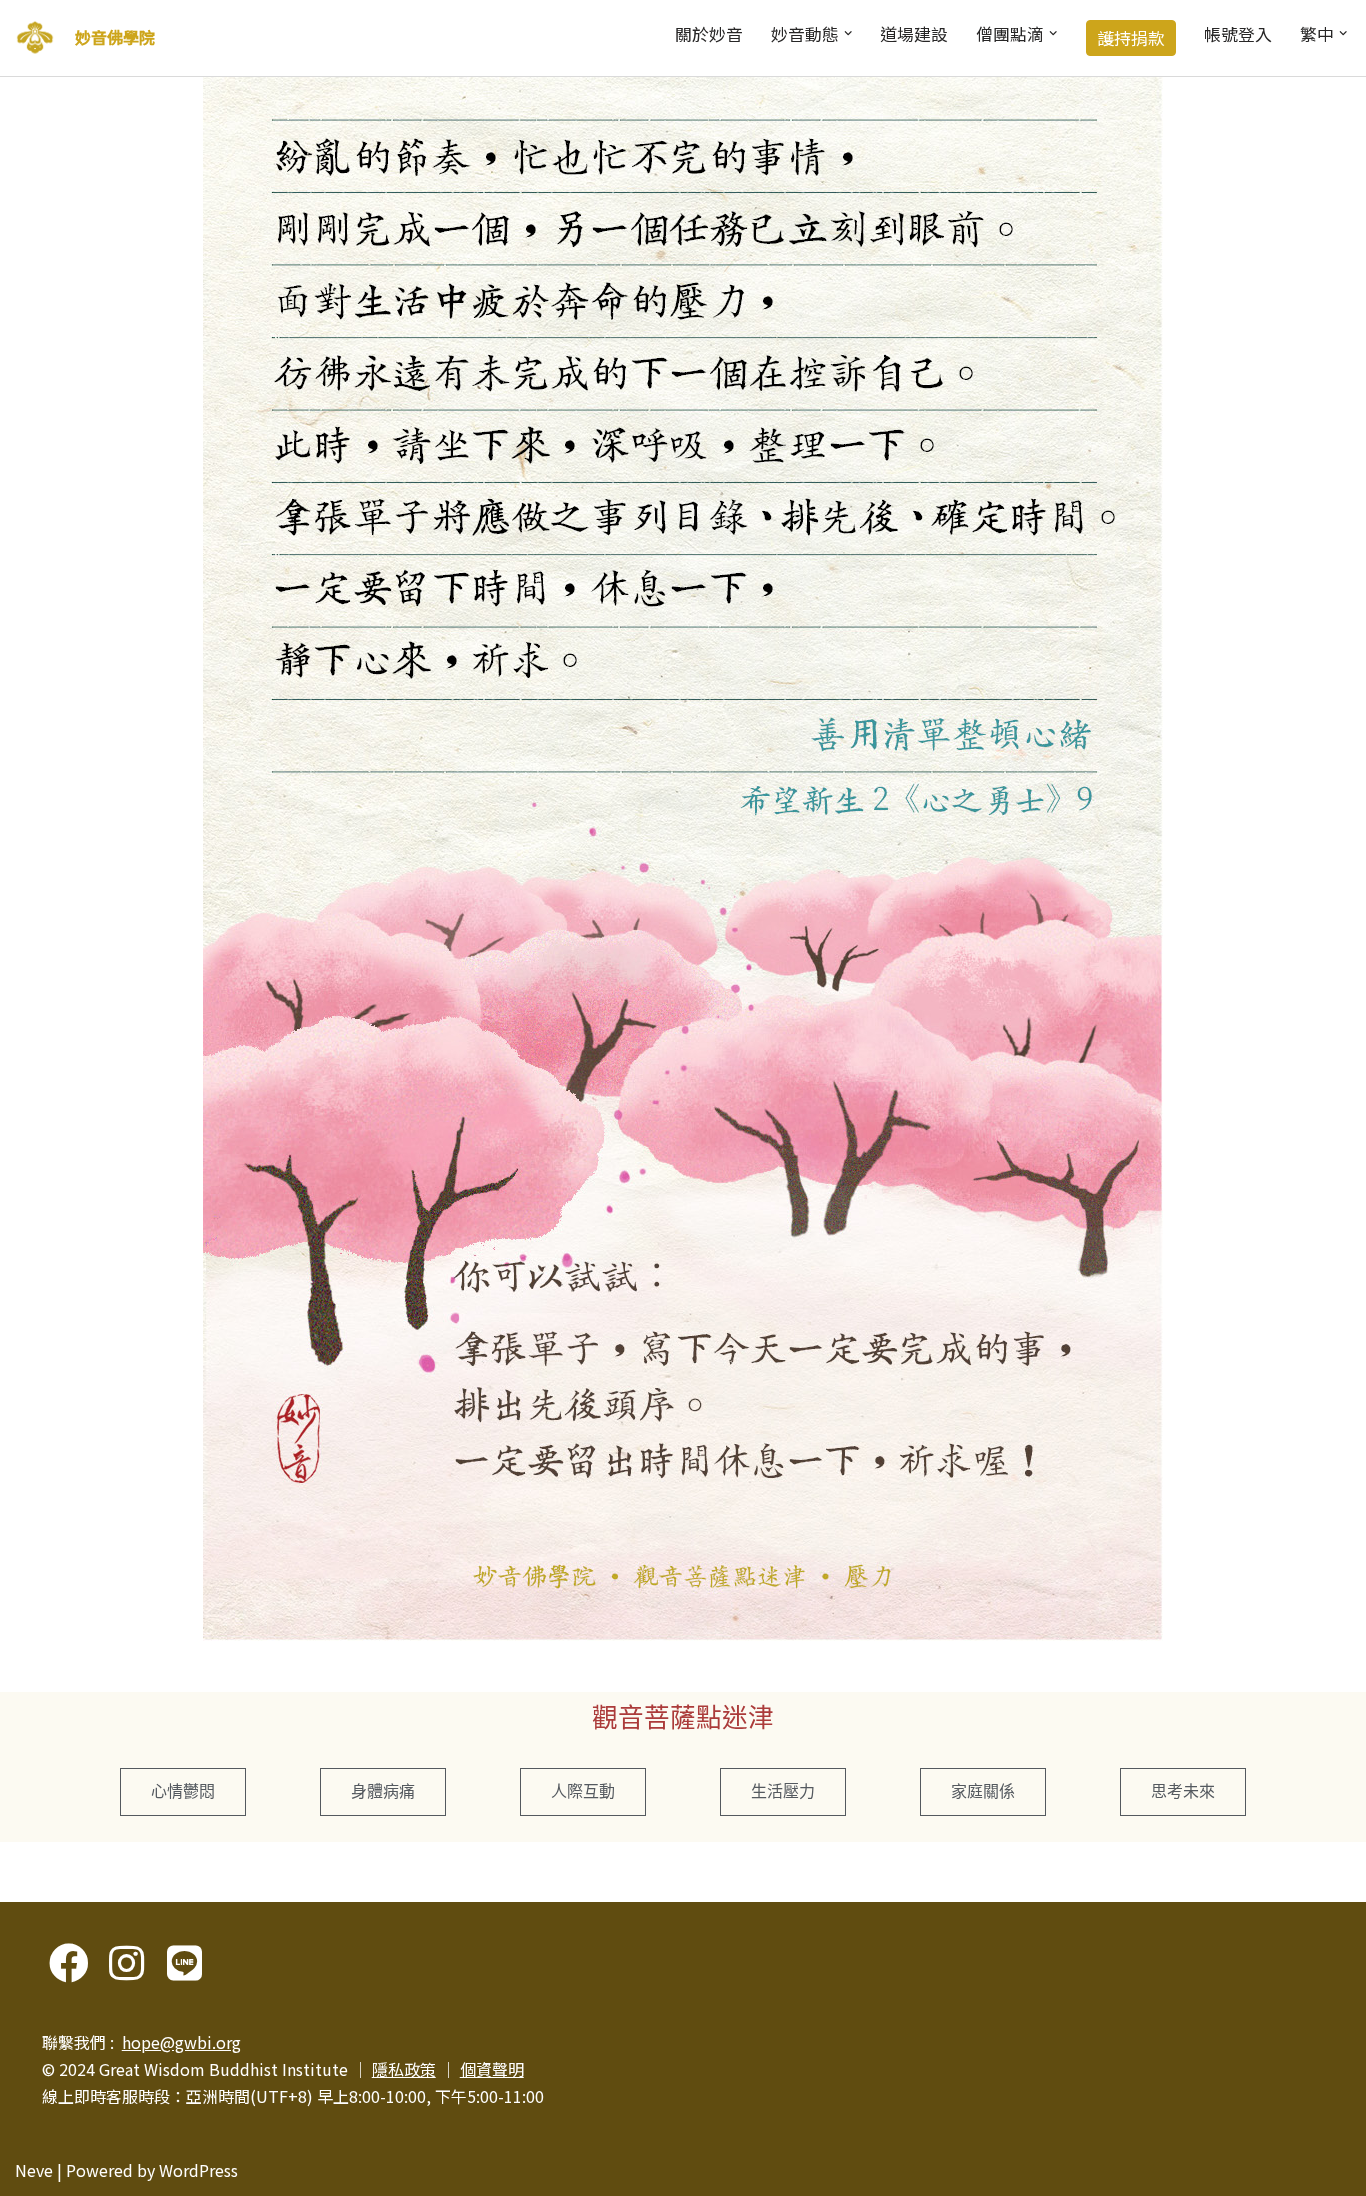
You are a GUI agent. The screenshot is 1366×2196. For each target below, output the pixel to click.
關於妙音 (709, 34)
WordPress (198, 2170)
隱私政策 (404, 2069)
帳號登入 (1238, 34)
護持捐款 (1131, 38)
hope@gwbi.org (181, 2042)
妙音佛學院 (115, 37)
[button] (848, 33)
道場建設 (914, 34)
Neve (34, 2170)
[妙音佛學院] (35, 38)
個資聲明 (492, 2069)
